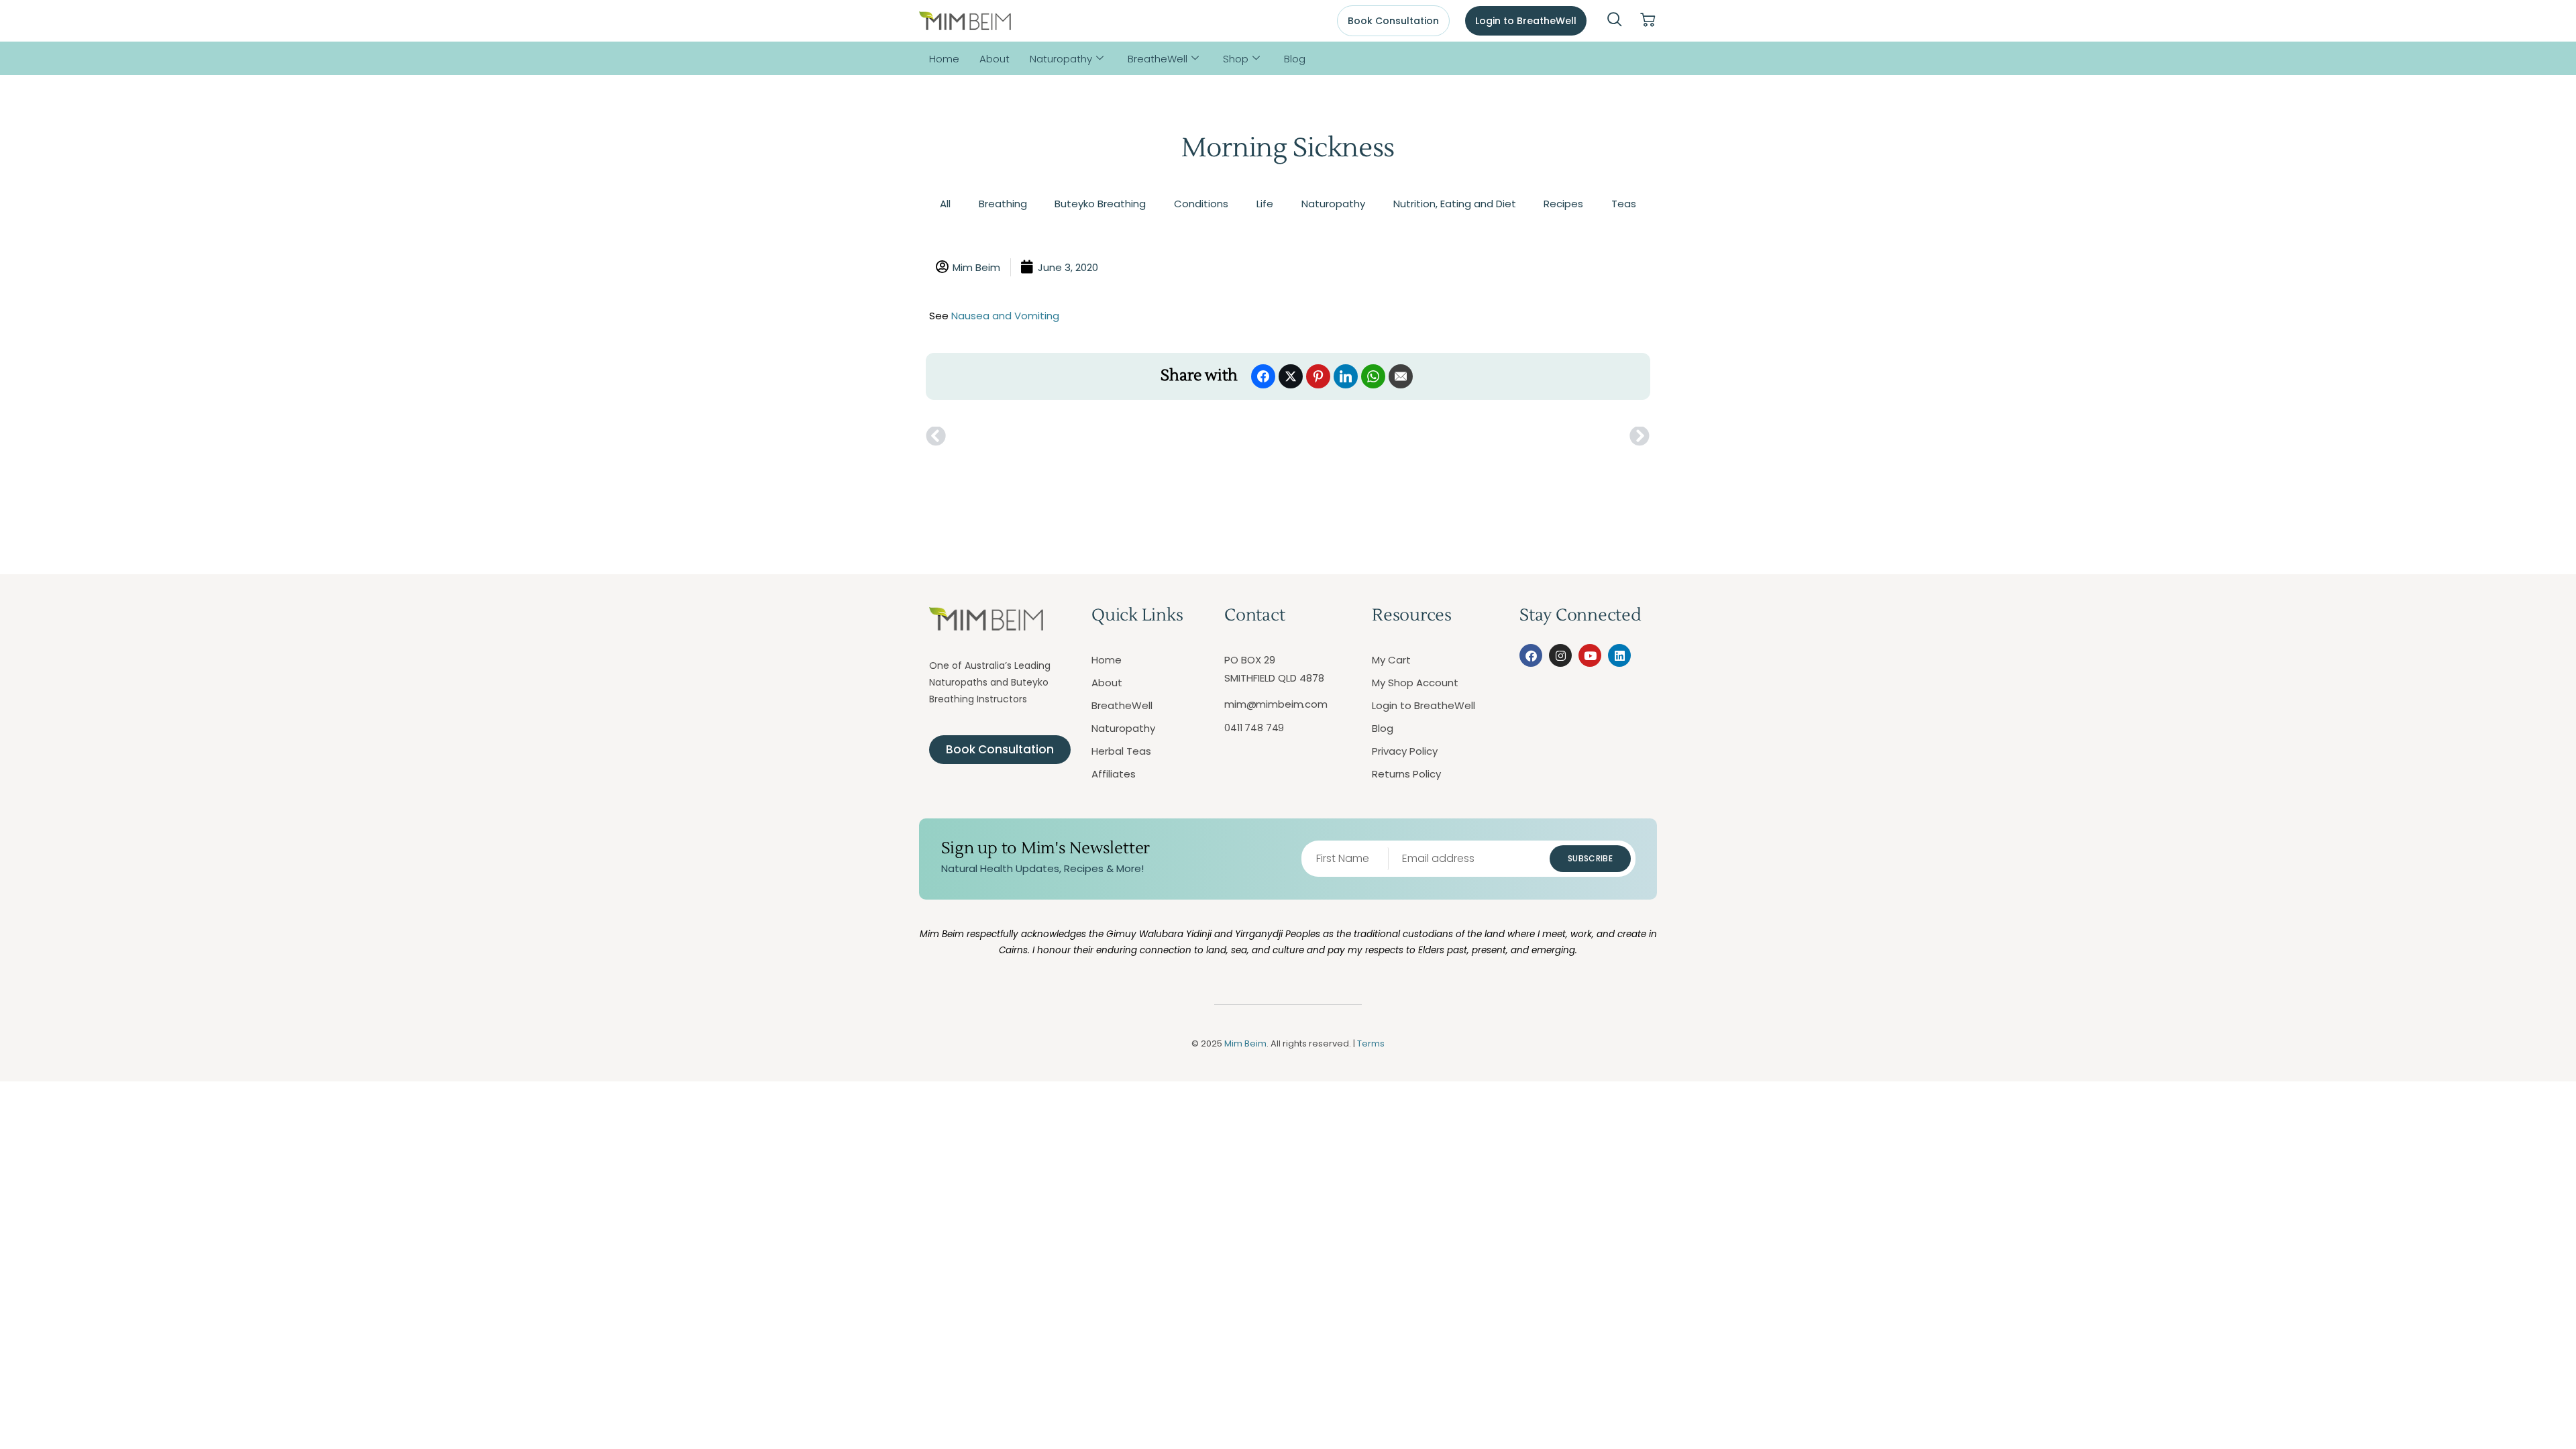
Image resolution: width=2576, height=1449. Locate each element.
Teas (1624, 204)
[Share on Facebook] (1263, 376)
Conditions (1201, 204)
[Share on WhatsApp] (1373, 376)
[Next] (1469, 437)
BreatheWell (1158, 59)
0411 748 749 (1254, 728)
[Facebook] (1531, 655)
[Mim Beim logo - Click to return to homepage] (965, 21)
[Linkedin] (1619, 655)
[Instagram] (1560, 655)
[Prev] (1107, 437)
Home (944, 59)
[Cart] (1648, 20)
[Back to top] (2506, 1379)
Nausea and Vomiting (1005, 316)
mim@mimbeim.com (1276, 704)
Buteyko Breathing (1100, 204)
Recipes (1563, 204)
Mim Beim (1245, 1043)
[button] (1615, 21)
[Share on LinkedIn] (1346, 376)
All (945, 204)
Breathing (1003, 204)
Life (1265, 204)
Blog (1295, 59)
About (995, 59)
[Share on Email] (1401, 376)
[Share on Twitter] (1291, 376)
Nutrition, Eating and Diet (1455, 204)
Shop (1236, 59)
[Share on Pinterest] (1318, 376)
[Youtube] (1590, 655)
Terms (1371, 1043)
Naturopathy (1061, 59)
